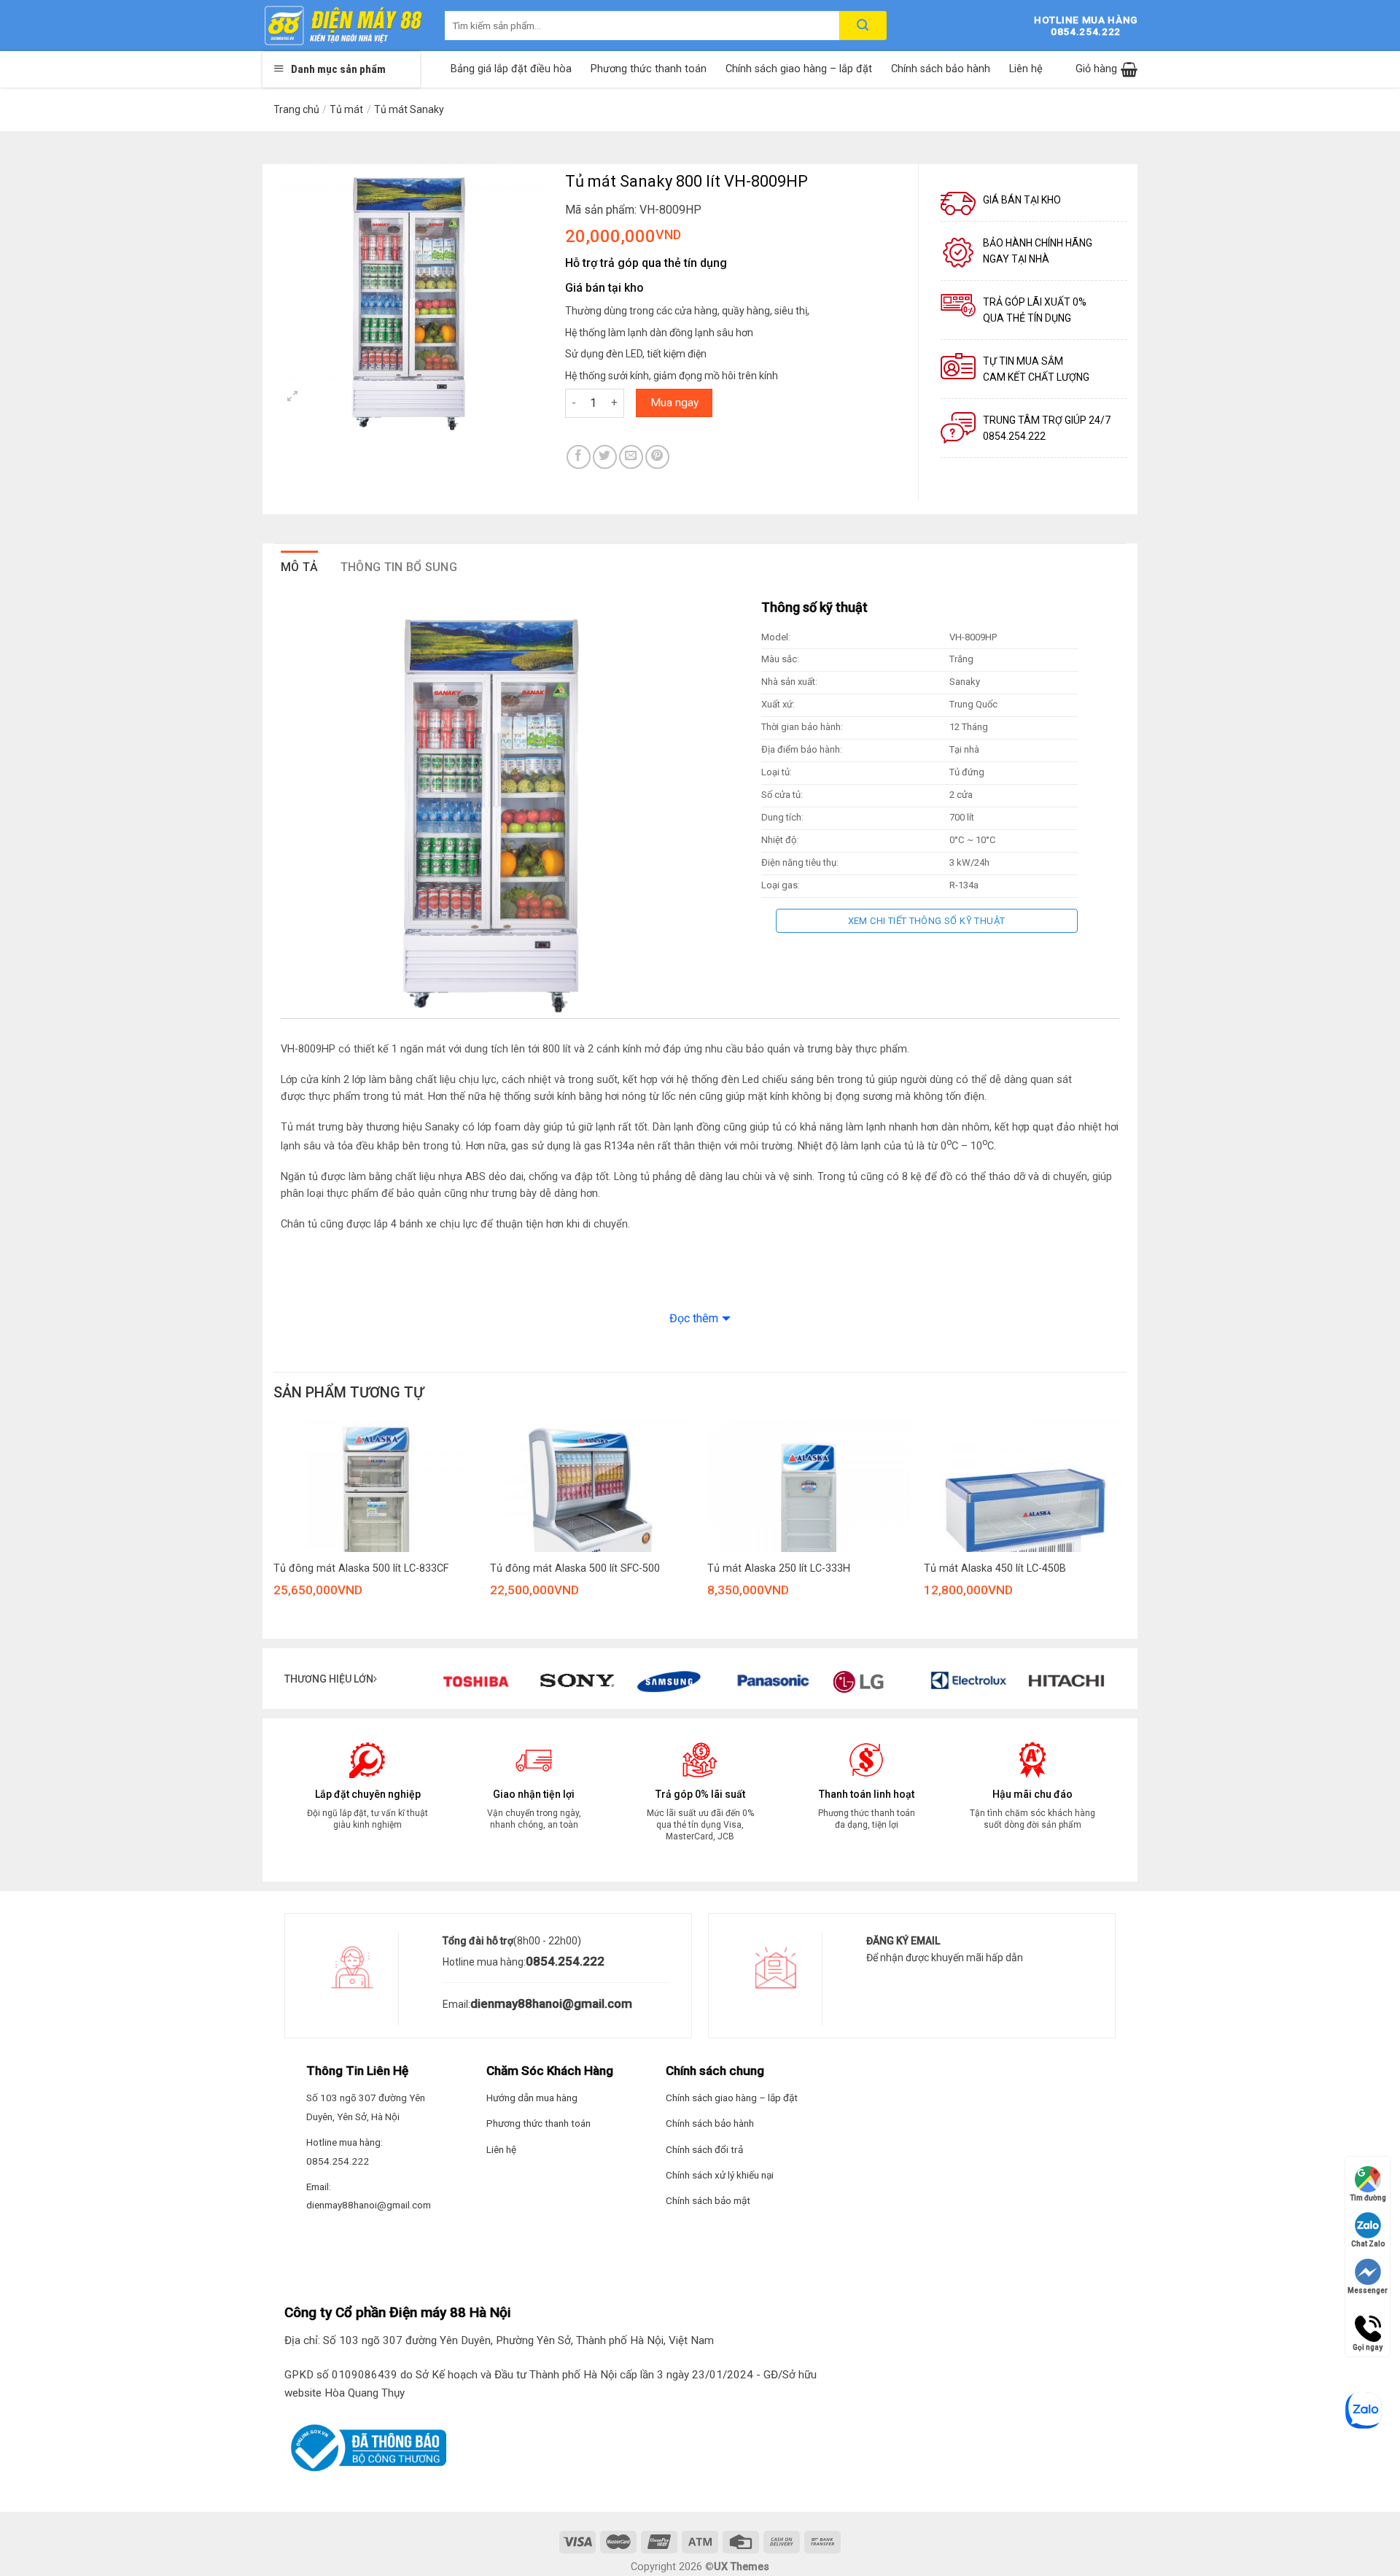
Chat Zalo (1368, 2244)
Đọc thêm (694, 1318)
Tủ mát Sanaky (409, 109)
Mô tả (300, 567)
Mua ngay (674, 403)
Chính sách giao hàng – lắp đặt (799, 69)
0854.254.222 (565, 1961)
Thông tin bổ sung (399, 567)
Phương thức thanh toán (649, 69)
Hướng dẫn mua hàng (532, 2098)
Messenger (1368, 2290)
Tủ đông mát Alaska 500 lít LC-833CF (361, 1568)
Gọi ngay (1368, 2322)
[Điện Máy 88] (343, 26)
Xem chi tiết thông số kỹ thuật (927, 921)
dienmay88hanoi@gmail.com (551, 2003)
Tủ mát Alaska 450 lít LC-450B (995, 1568)
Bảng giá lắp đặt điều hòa (511, 69)
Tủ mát (346, 109)
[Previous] (270, 1533)
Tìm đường (1368, 2198)
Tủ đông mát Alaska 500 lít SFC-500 (575, 1568)
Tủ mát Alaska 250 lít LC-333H (779, 1568)
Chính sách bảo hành (941, 69)
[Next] (1126, 1533)
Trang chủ (296, 109)
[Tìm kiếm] (863, 26)
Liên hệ (1026, 69)
